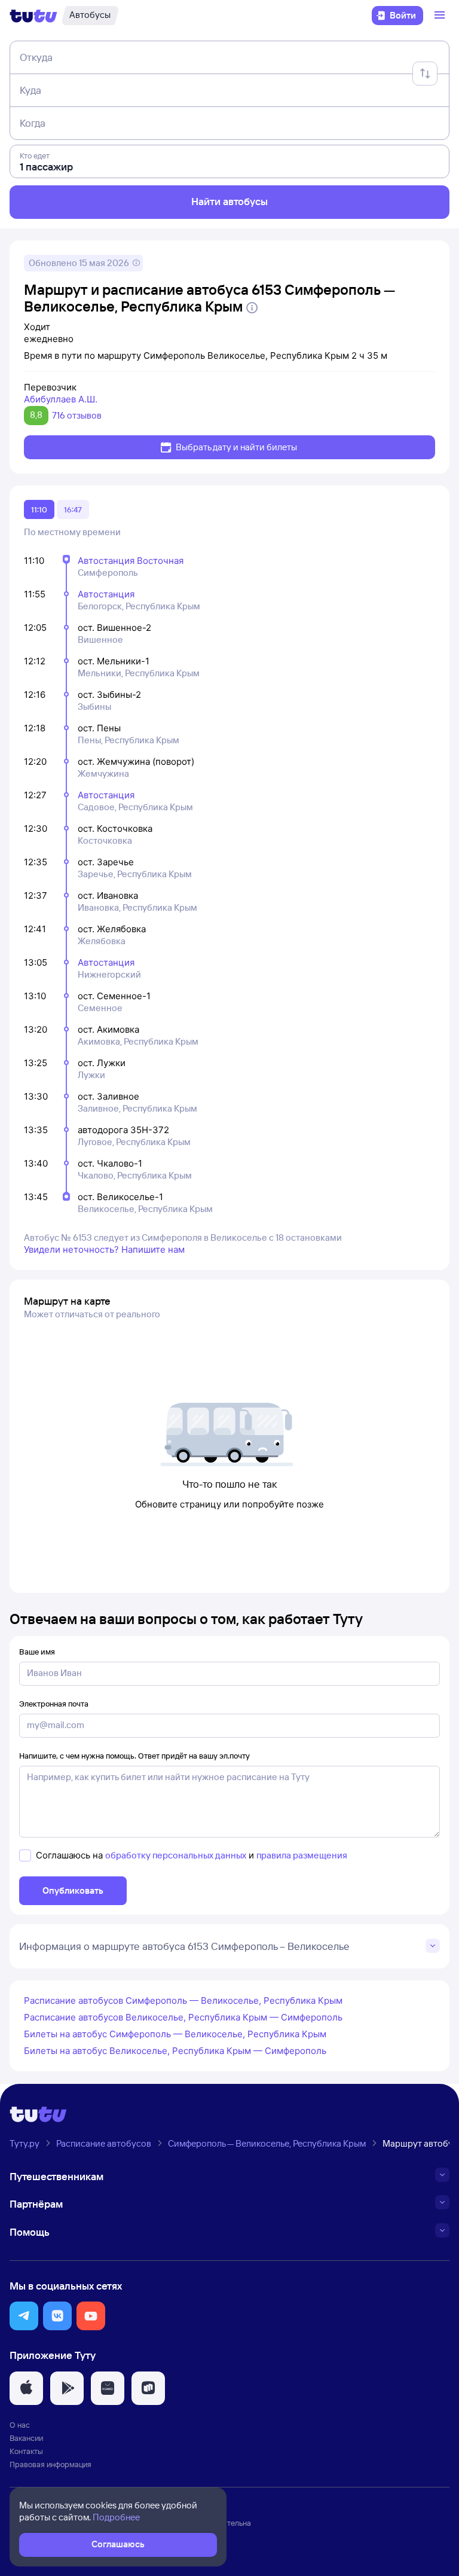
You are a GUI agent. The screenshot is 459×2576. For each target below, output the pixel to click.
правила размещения (302, 1855)
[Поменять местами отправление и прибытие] (425, 74)
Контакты (26, 2451)
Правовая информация (51, 2464)
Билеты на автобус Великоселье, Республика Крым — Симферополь (175, 2051)
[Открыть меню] (441, 16)
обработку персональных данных (176, 1855)
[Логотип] (33, 16)
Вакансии (26, 2438)
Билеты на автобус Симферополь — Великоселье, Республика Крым (175, 2034)
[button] (24, 2316)
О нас (20, 2425)
